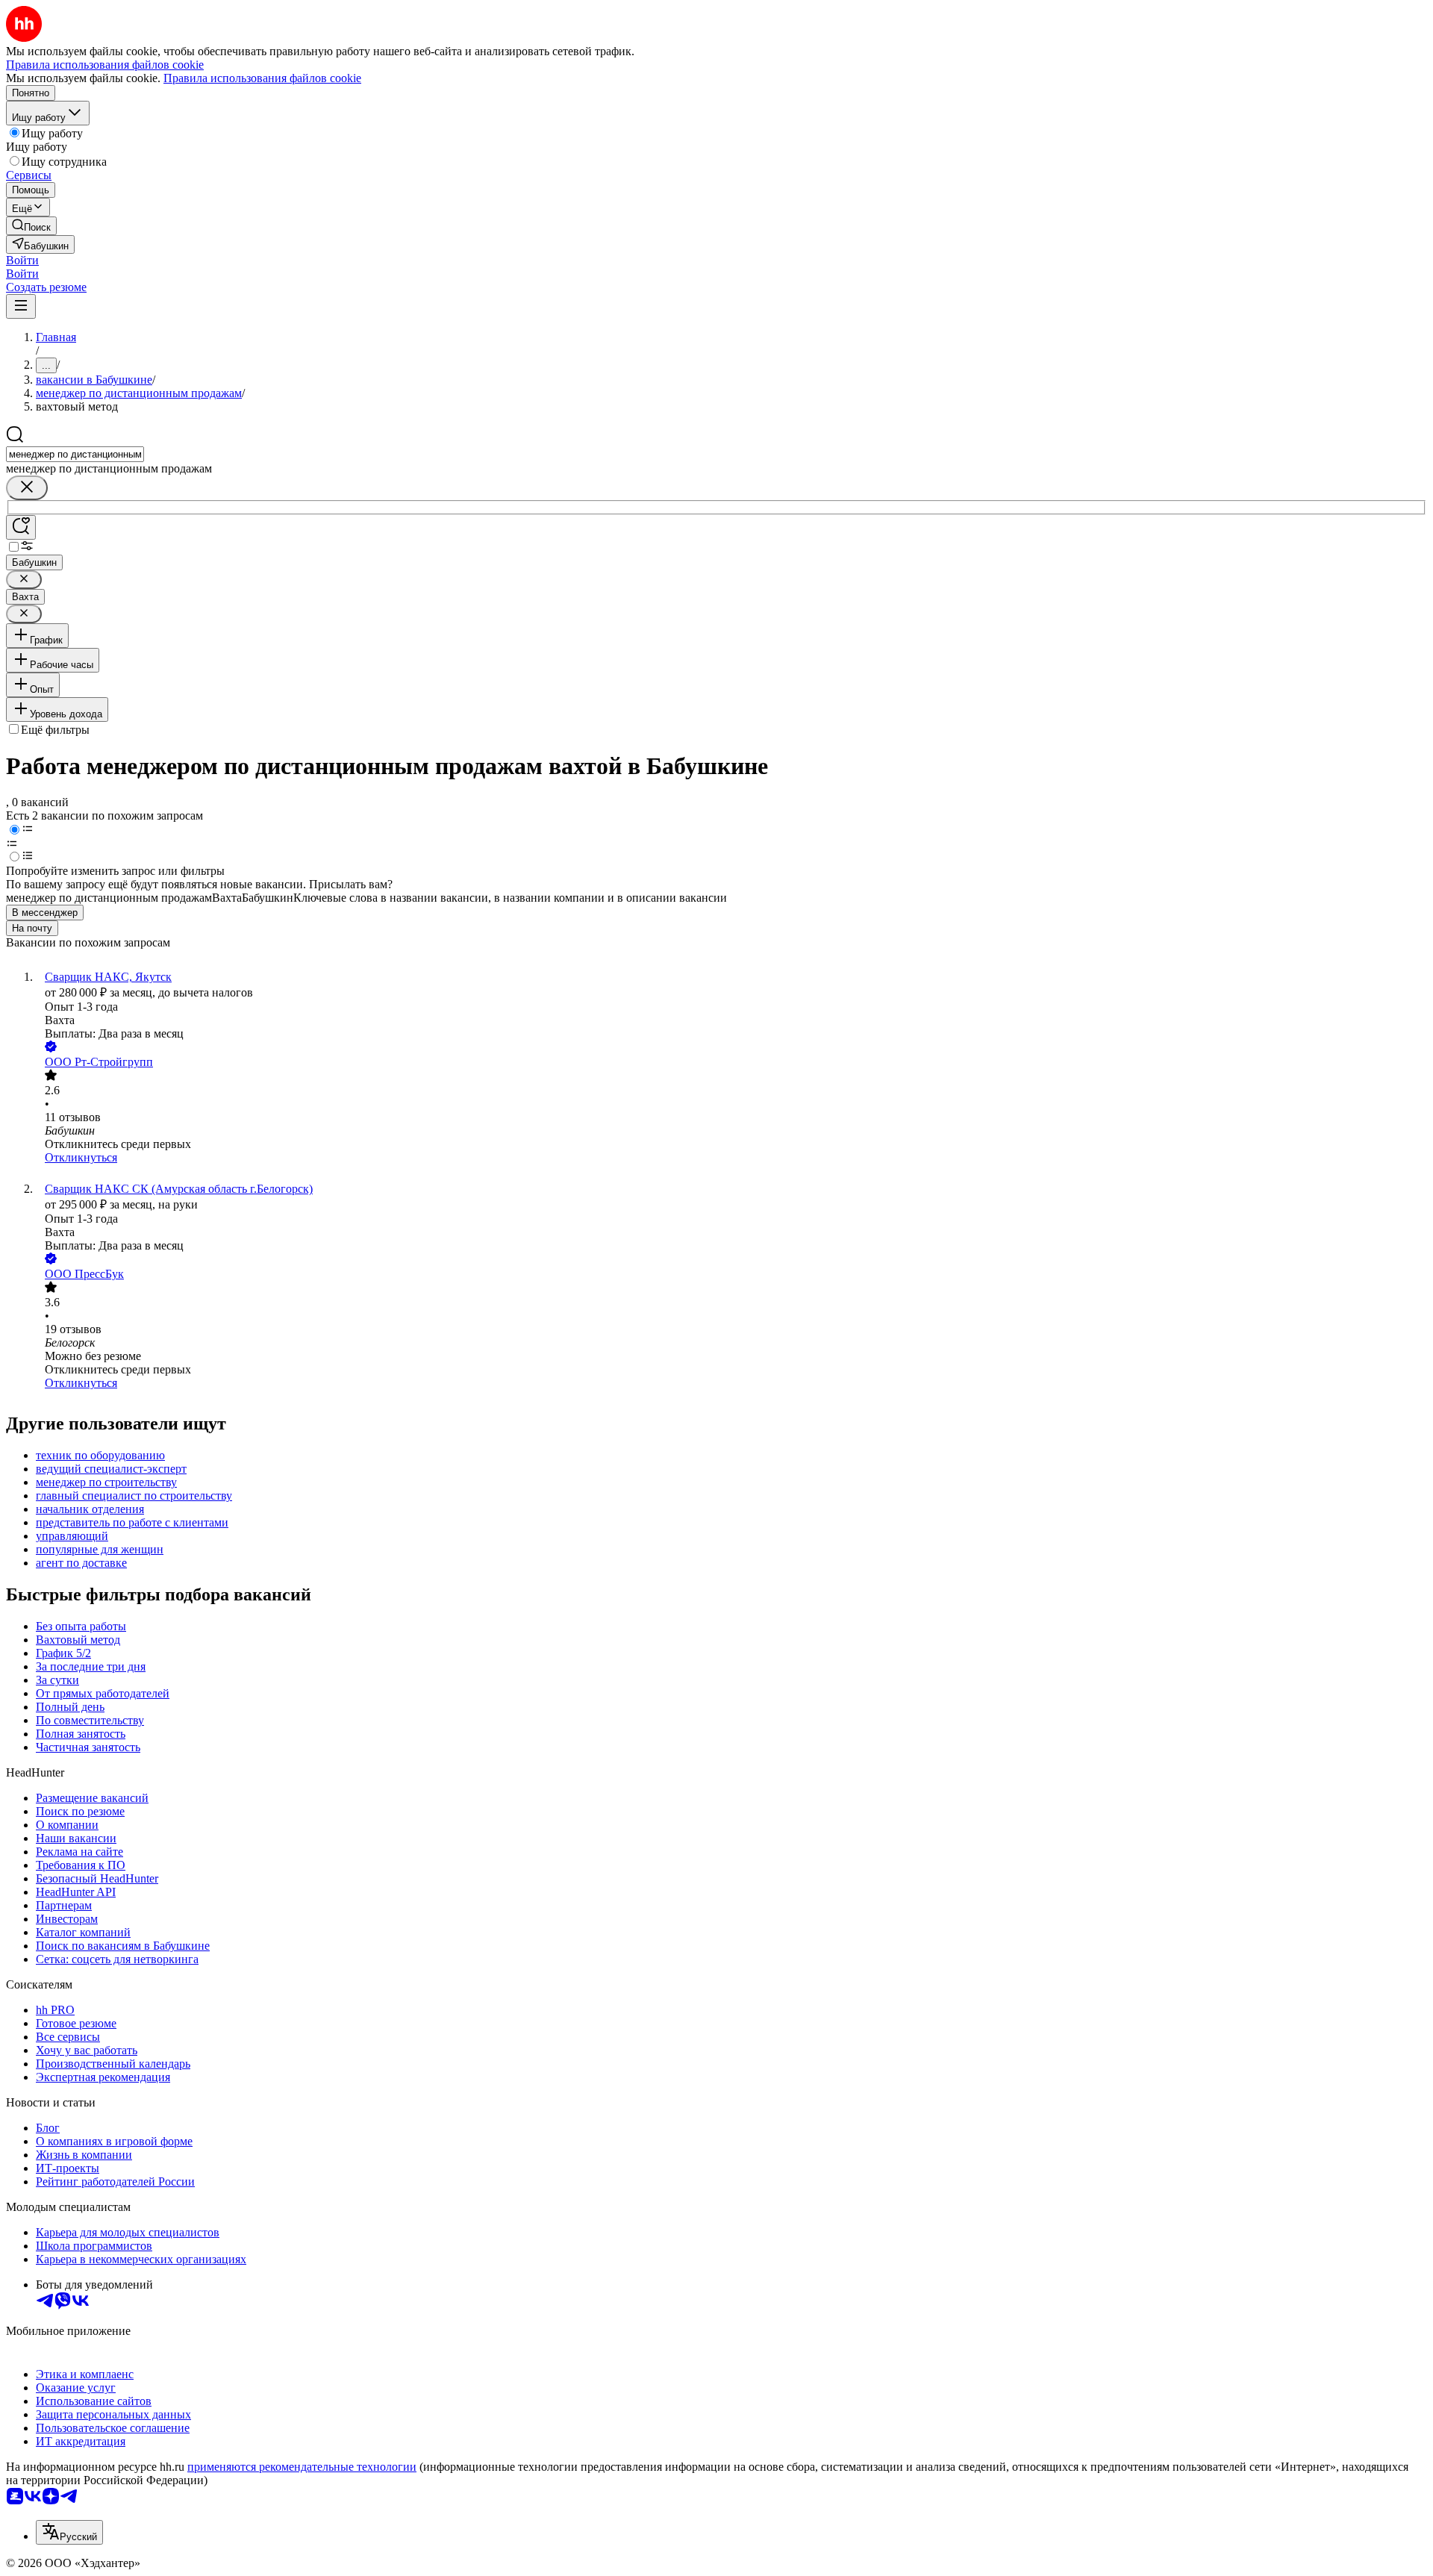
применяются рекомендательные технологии (302, 2467)
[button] (22, 260)
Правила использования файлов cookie (262, 78)
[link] (31, 226)
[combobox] (75, 454)
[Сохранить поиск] (21, 527)
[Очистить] (27, 488)
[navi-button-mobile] (21, 306)
